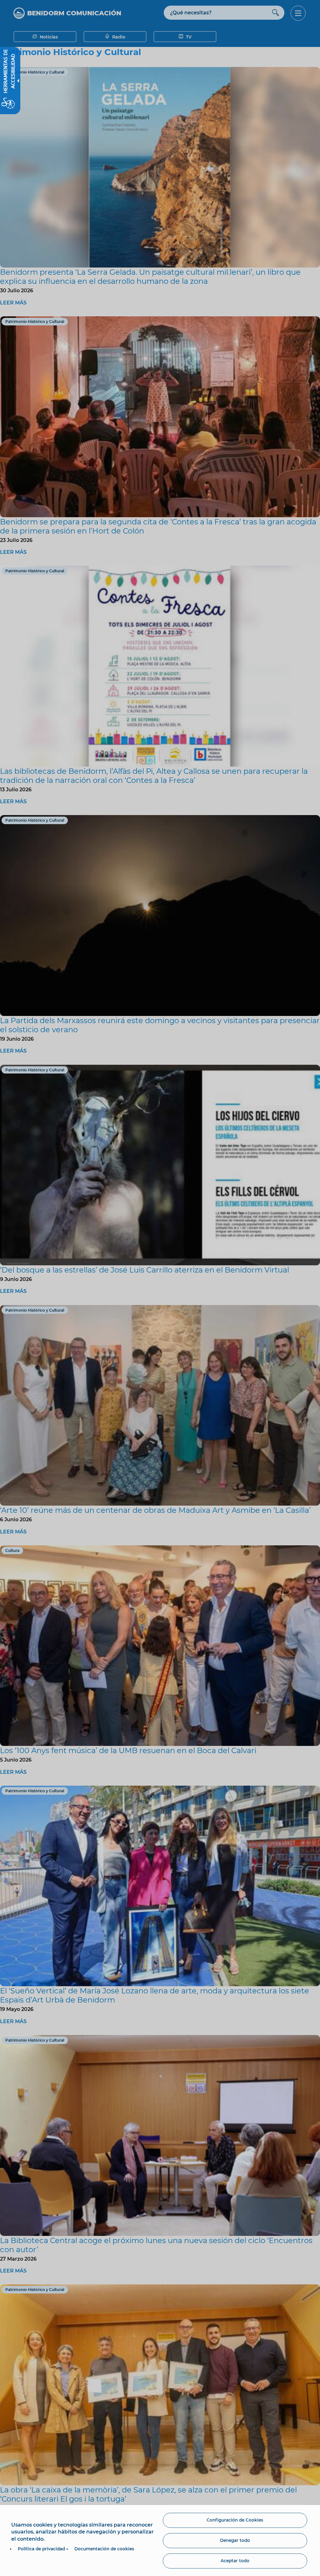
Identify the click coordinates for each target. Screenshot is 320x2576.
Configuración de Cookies (235, 2520)
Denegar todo (235, 2540)
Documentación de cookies (104, 2549)
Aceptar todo (235, 2561)
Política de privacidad (41, 2549)
